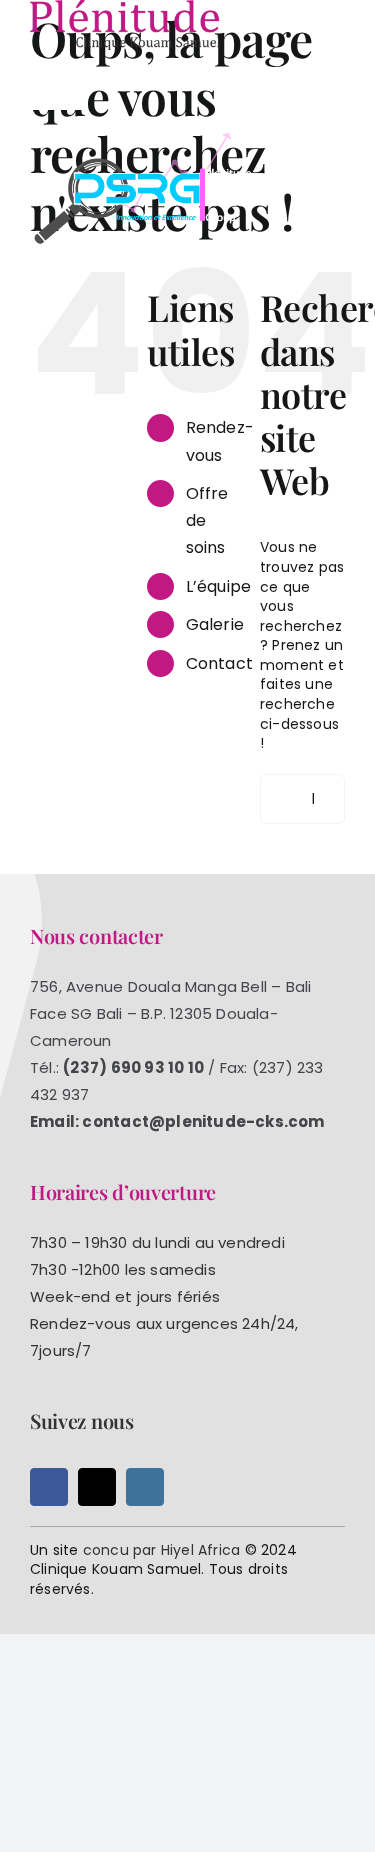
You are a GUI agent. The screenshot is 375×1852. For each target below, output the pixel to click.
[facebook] (49, 1487)
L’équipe (219, 586)
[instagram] (145, 1487)
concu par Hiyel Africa (162, 1550)
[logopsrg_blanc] (145, 137)
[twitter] (97, 1487)
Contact (219, 663)
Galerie (215, 624)
